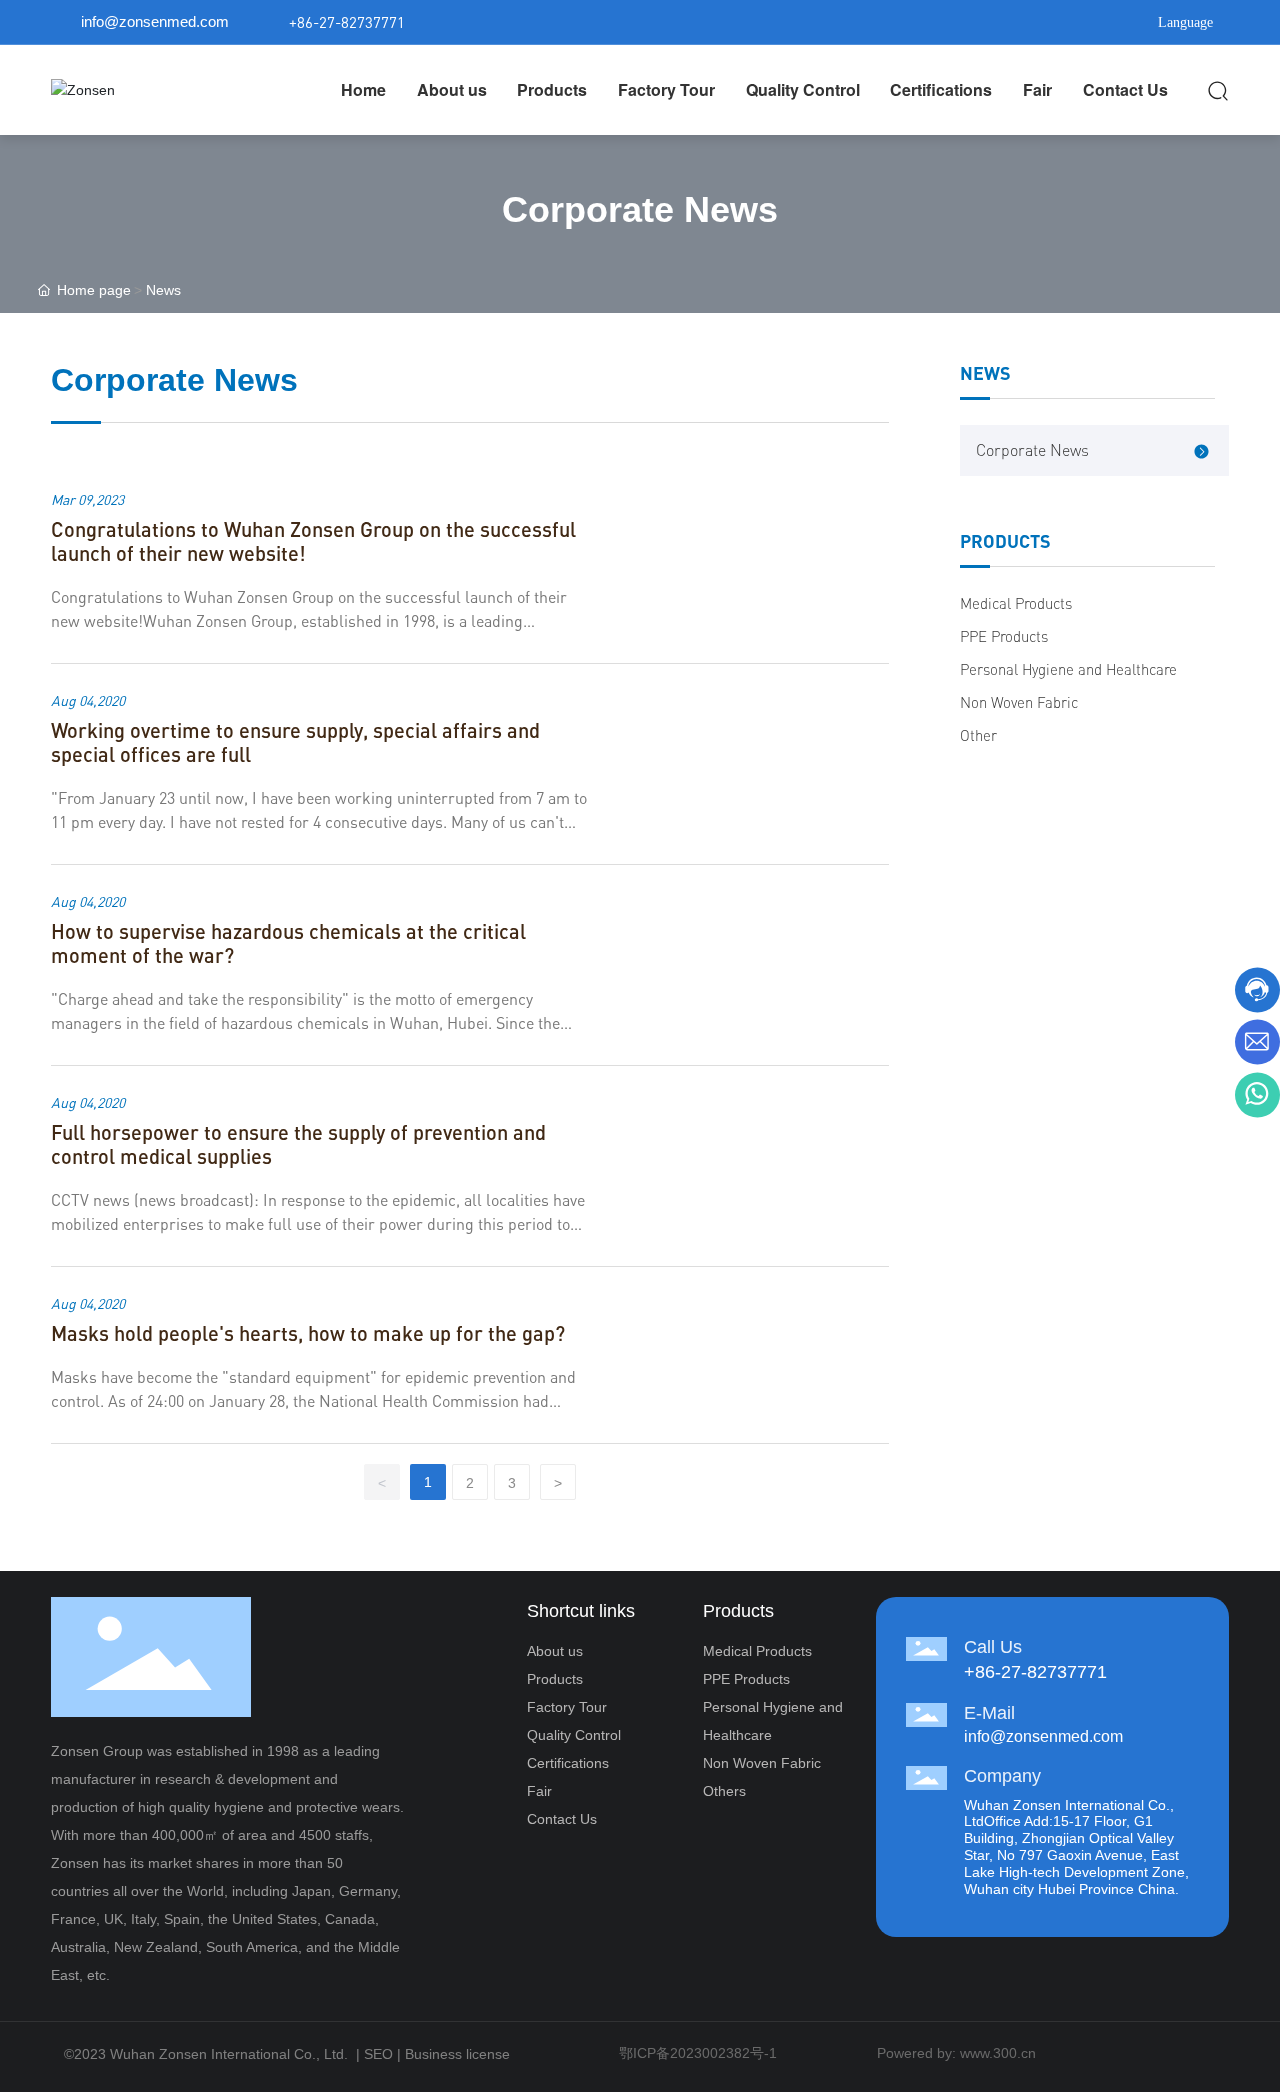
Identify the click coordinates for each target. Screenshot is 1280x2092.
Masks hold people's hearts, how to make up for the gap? (308, 1333)
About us (555, 1651)
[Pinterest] (1080, 22)
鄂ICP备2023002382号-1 (698, 2053)
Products (555, 1679)
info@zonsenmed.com (155, 21)
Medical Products (1016, 603)
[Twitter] (1020, 22)
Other (978, 735)
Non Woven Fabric (1019, 702)
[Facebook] (960, 22)
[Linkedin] (990, 22)
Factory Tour (567, 1707)
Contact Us (562, 1819)
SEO (378, 2054)
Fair (539, 1791)
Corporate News (1032, 450)
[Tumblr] (1050, 22)
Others (724, 1791)
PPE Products (1004, 636)
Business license (457, 2054)
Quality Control (574, 1735)
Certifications (568, 1763)
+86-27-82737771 (347, 22)
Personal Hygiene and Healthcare (1068, 669)
